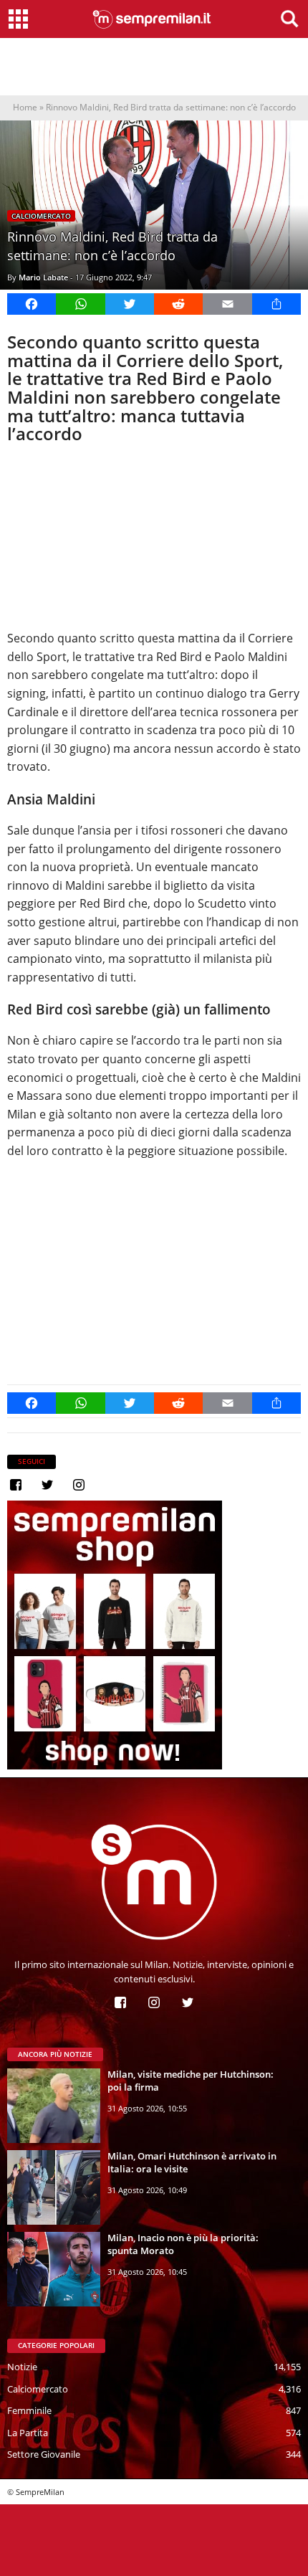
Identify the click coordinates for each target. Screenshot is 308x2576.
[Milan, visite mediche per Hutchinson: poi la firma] (54, 2106)
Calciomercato (41, 216)
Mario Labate (43, 277)
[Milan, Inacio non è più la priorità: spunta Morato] (54, 2269)
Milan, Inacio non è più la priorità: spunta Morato (183, 2244)
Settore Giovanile (44, 2454)
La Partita (28, 2433)
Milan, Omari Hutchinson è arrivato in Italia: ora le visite (192, 2162)
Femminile (29, 2410)
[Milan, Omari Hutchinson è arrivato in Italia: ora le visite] (54, 2187)
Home (25, 107)
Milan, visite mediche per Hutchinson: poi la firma (191, 2081)
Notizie (22, 2367)
